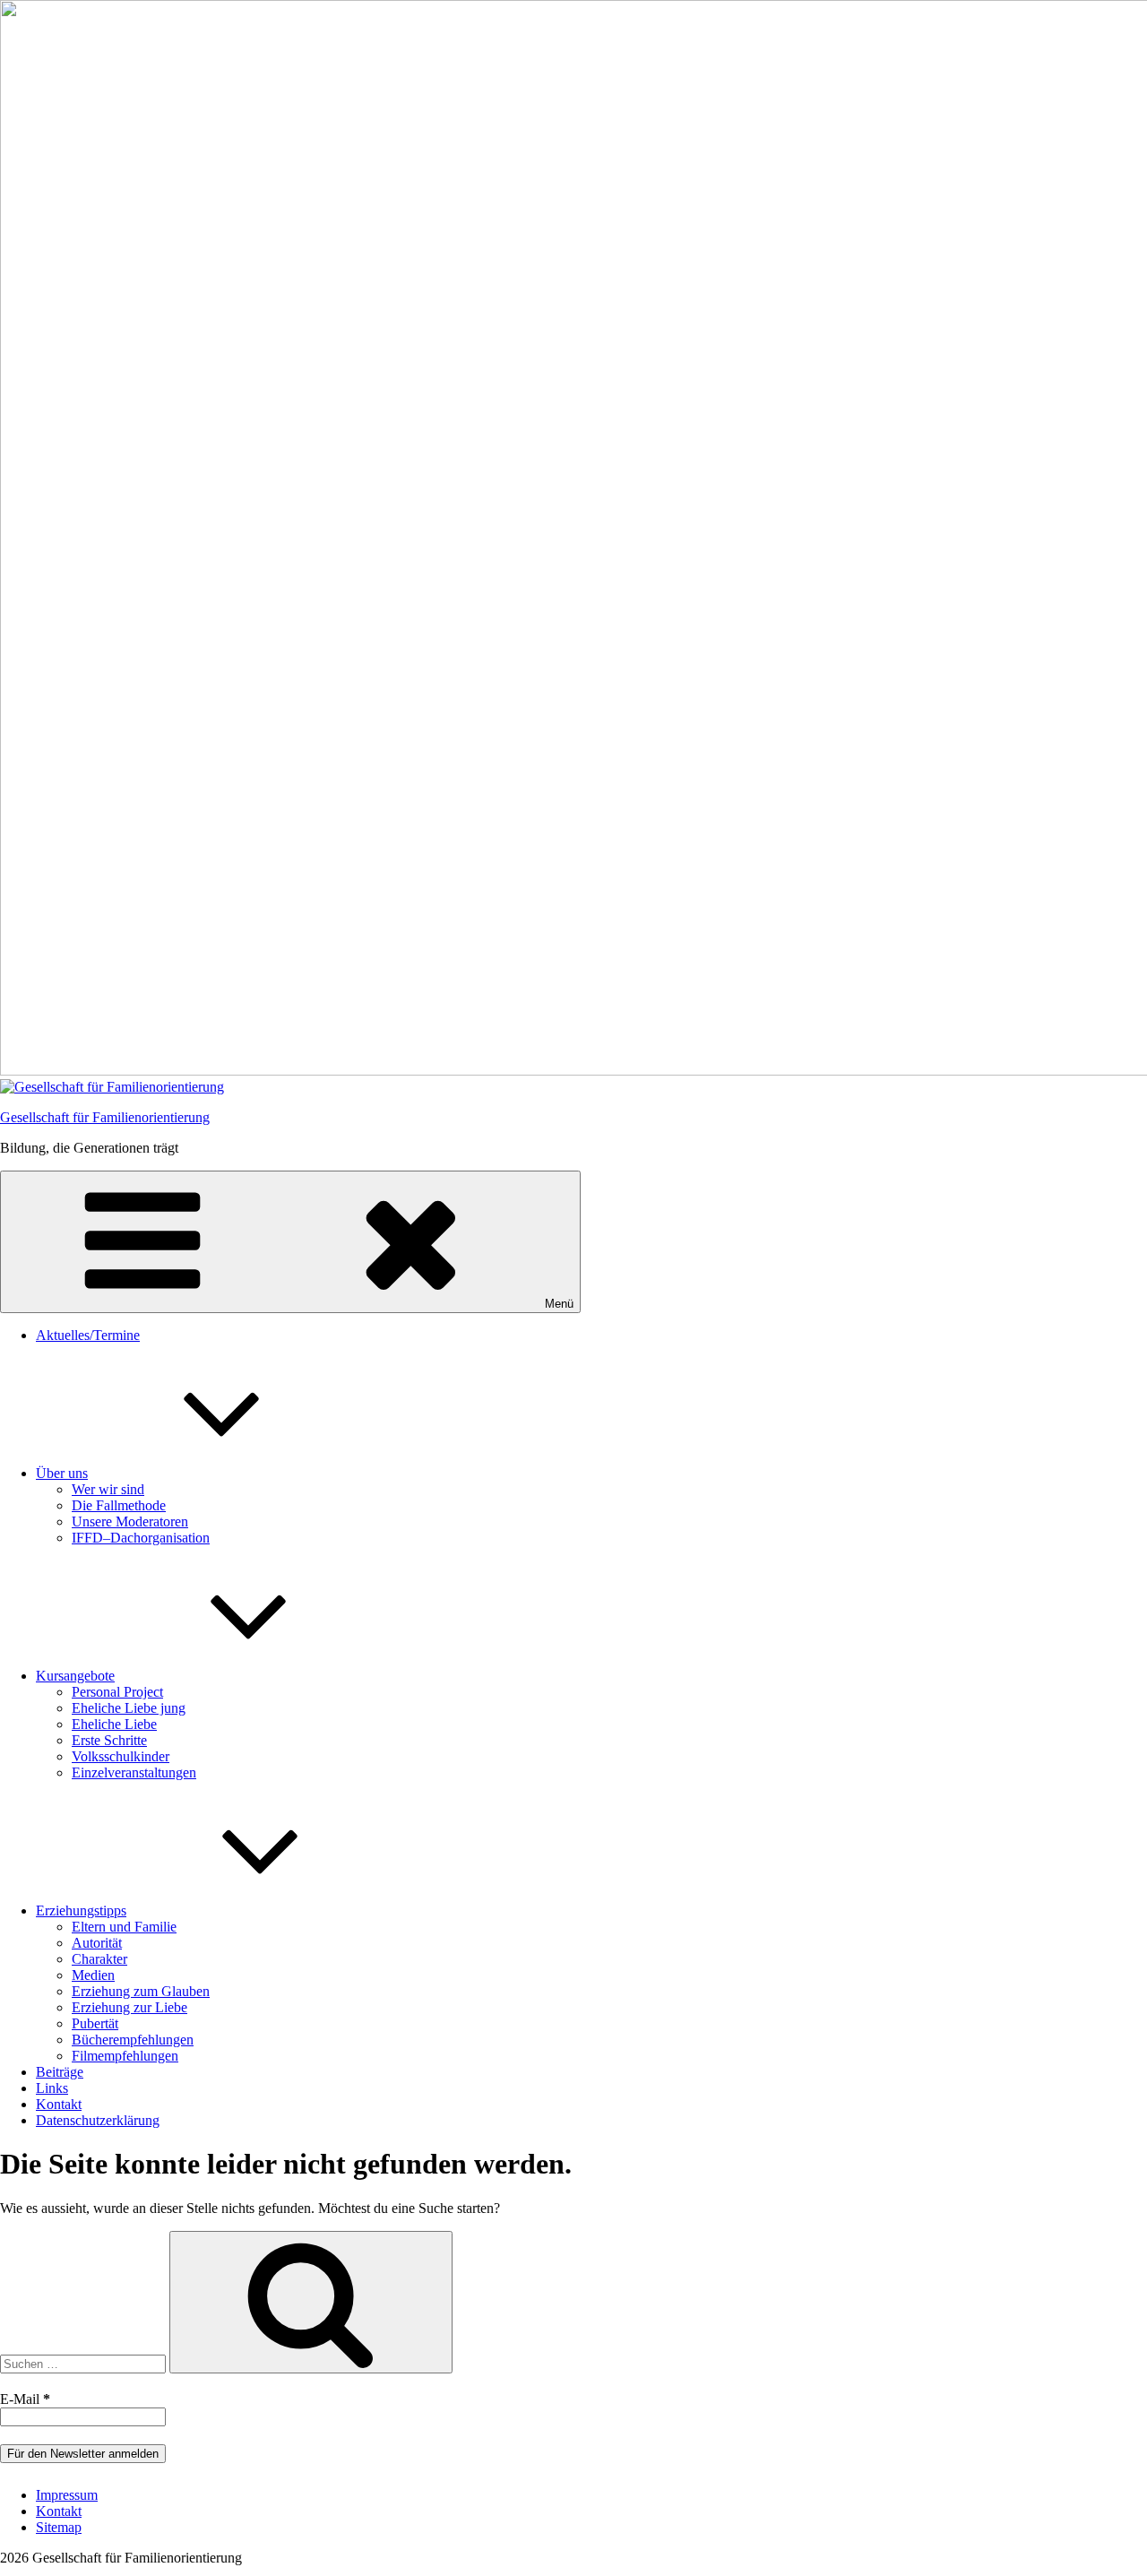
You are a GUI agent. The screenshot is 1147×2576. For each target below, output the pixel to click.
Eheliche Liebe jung (129, 1708)
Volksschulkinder (121, 1756)
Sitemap (59, 2527)
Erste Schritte (109, 1740)
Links (52, 2088)
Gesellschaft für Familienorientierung (105, 1117)
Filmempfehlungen (125, 2056)
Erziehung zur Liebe (129, 2007)
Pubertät (95, 2023)
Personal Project (117, 1692)
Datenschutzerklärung (98, 2120)
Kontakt (59, 2104)
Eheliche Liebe (114, 1724)
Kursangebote (75, 1676)
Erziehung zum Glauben (141, 1991)
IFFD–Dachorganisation (141, 1538)
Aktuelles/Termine (88, 1335)
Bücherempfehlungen (133, 2040)
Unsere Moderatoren (130, 1521)
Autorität (97, 1943)
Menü (559, 1304)
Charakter (99, 1959)
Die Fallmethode (119, 1505)
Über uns (62, 1473)
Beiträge (60, 2072)
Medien (93, 1975)
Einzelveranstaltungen (134, 1772)
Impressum (67, 2495)
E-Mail (25, 2399)
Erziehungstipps (81, 1910)
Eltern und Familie (124, 1927)
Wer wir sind (108, 1489)
